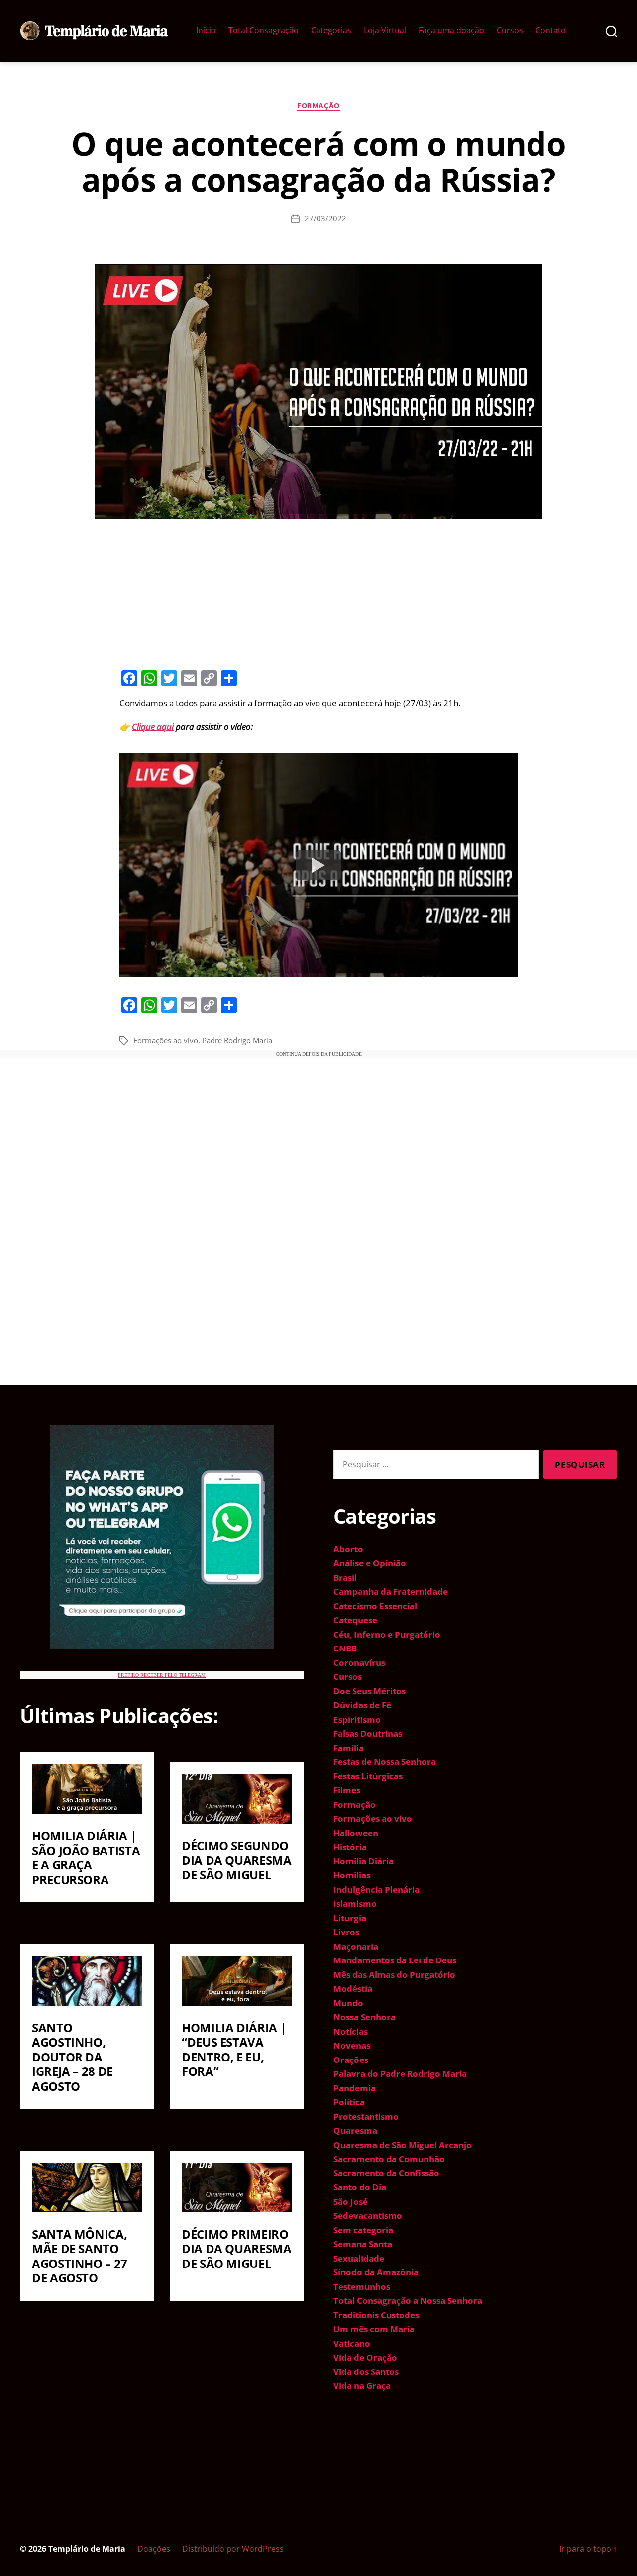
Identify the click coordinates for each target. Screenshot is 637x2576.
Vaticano (352, 2343)
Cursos (510, 31)
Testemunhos (362, 2287)
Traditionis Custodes (376, 2315)
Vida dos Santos (366, 2372)
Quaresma (355, 2130)
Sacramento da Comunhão (389, 2159)
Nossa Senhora (365, 2017)
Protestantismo (366, 2116)
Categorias (331, 31)
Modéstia (353, 1989)
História (350, 1847)
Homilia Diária (364, 1861)
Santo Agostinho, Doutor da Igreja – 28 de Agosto (72, 2057)
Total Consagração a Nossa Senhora (408, 2301)
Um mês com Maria (374, 2329)
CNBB (345, 1648)
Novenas (352, 2045)
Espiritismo (357, 1719)
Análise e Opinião (370, 1563)
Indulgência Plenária (376, 1890)
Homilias (352, 1875)
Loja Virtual (385, 31)
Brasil (345, 1578)
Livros (346, 1932)
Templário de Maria (87, 2549)
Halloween (356, 1833)
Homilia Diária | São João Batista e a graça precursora (86, 1857)
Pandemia (355, 2088)
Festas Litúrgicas (368, 1776)
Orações (351, 2060)
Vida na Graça (362, 2386)
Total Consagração (264, 31)
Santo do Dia (360, 2187)
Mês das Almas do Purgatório (394, 1975)
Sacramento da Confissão (386, 2173)
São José (351, 2202)
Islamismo (355, 1904)
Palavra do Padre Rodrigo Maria (400, 2074)
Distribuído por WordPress (233, 2549)
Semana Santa (363, 2244)
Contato (551, 31)
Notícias (351, 2031)
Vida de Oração (365, 2357)
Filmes (347, 1790)
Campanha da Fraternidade (391, 1592)
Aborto (348, 1549)
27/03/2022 (325, 218)
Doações (154, 2549)
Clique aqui (153, 727)
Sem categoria (363, 2230)
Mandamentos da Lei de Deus (395, 1960)
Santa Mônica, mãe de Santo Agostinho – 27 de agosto (80, 2256)
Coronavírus (359, 1663)
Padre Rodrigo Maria (237, 1040)
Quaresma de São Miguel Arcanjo (403, 2145)
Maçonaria (356, 1946)
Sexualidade (359, 2258)
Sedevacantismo (368, 2215)
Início (206, 31)
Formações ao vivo (166, 1040)
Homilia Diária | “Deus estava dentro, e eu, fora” (234, 2050)
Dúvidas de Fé (362, 1705)
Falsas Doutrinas (368, 1733)
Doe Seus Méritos (370, 1691)
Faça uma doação (451, 31)
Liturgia (350, 1918)
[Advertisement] (318, 593)
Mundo (348, 2003)
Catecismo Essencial (375, 1606)
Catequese (355, 1620)
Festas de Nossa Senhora (385, 1762)
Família (349, 1748)
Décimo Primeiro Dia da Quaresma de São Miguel (237, 2249)
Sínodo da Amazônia (376, 2272)
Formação (318, 106)
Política (349, 2102)
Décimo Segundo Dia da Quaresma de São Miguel (237, 1860)
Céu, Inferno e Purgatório (387, 1634)
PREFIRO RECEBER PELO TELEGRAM (162, 1675)
